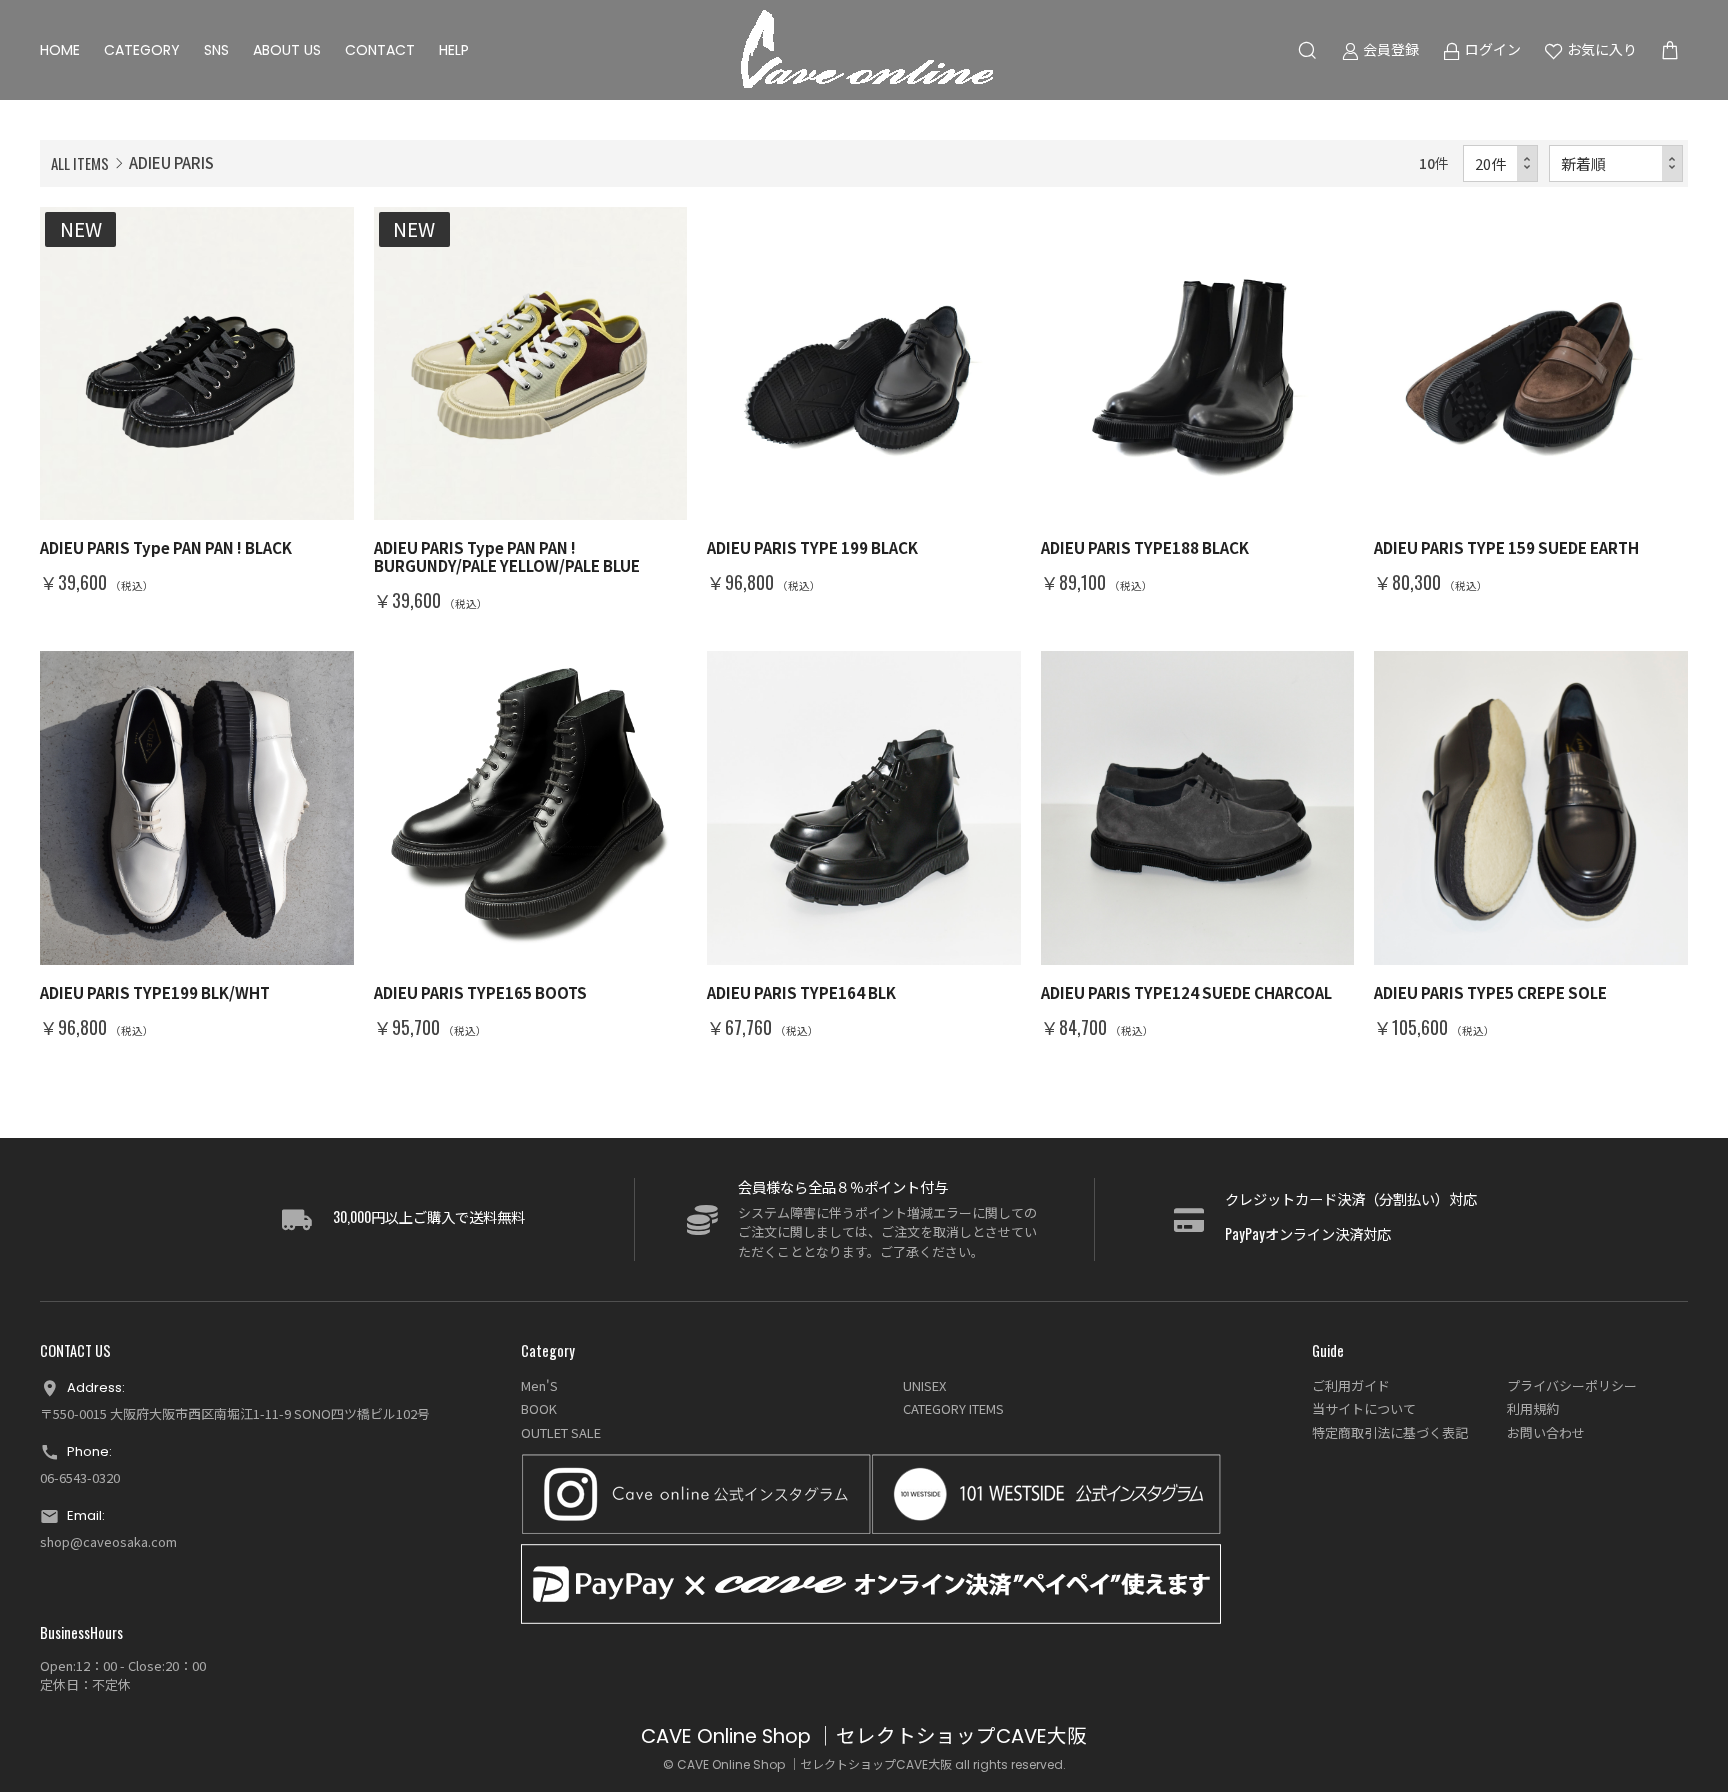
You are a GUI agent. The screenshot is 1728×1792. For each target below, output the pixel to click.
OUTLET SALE (561, 1432)
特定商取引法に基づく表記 (1390, 1432)
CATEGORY (142, 50)
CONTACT (380, 50)
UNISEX (924, 1385)
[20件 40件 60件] (1501, 163)
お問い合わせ (1546, 1432)
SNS (216, 50)
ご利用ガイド (1351, 1385)
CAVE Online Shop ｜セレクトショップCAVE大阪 (864, 1736)
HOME (60, 50)
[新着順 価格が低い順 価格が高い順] (1616, 163)
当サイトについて (1364, 1408)
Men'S (539, 1385)
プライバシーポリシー (1572, 1385)
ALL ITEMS (80, 163)
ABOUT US (287, 50)
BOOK (539, 1408)
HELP (454, 50)
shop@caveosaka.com (108, 1541)
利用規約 (1533, 1408)
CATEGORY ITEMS (953, 1408)
